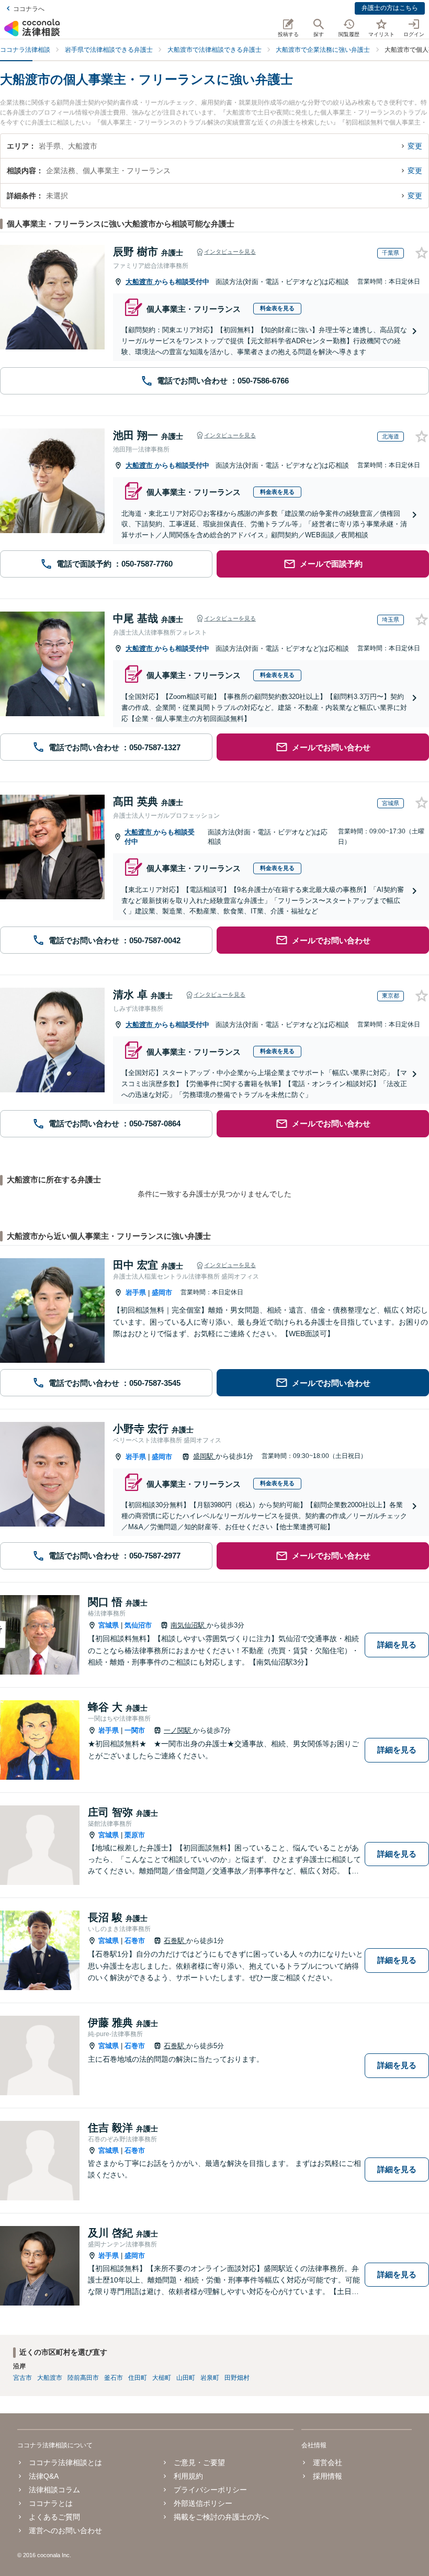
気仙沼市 (138, 1625)
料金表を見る (277, 308)
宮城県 (109, 1625)
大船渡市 (140, 282)
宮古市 (22, 2378)
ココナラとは (51, 2503)
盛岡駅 (204, 1456)
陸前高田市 (83, 2378)
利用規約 (188, 2476)
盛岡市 (162, 1292)
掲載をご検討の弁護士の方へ (221, 2517)
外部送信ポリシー (203, 2503)
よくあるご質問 (54, 2517)
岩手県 (136, 1292)
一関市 (135, 1730)
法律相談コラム (54, 2490)
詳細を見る (397, 1645)
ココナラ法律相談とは (65, 2462)
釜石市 (114, 2378)
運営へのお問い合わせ (65, 2530)
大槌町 (162, 2378)
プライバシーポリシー (210, 2490)
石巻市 (135, 1941)
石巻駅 (175, 1941)
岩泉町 (210, 2378)
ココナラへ (29, 9)
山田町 (186, 2378)
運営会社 (328, 2462)
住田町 (138, 2378)
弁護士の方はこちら (390, 8)
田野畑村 (237, 2378)
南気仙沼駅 (189, 1625)
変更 (415, 146)
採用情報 (328, 2476)
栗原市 (135, 1835)
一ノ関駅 (178, 1730)
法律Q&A (44, 2476)
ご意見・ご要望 (199, 2462)
